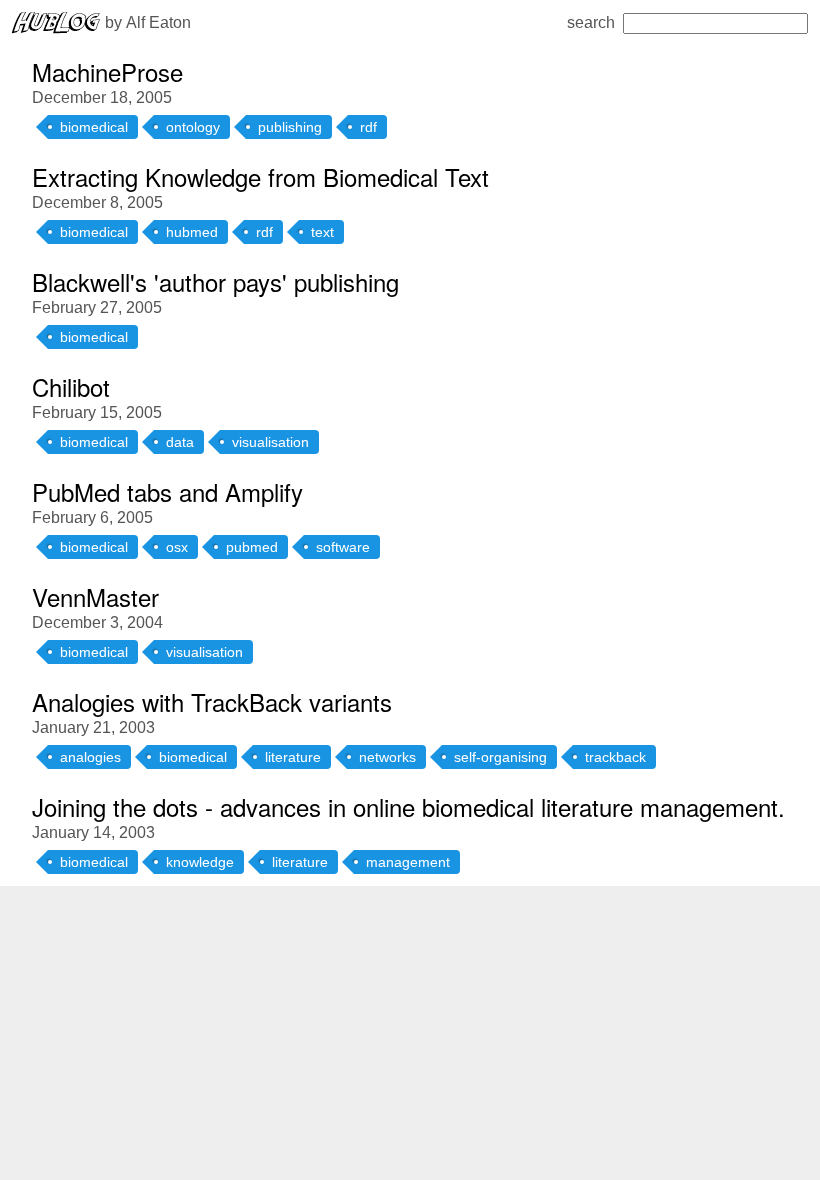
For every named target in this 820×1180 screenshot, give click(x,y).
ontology (193, 127)
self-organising (500, 757)
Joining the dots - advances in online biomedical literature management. (408, 806)
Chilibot (71, 386)
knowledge (200, 862)
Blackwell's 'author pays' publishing (215, 281)
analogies (90, 757)
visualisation (270, 442)
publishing (290, 127)
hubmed (192, 232)
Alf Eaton (158, 22)
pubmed (252, 547)
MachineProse (107, 71)
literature (293, 757)
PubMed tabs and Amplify (167, 491)
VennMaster (95, 596)
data (180, 442)
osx (177, 547)
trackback (615, 757)
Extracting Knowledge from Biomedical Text (260, 176)
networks (387, 757)
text (322, 232)
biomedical (94, 127)
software (343, 547)
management (408, 862)
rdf (368, 127)
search (591, 22)
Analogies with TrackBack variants (212, 701)
